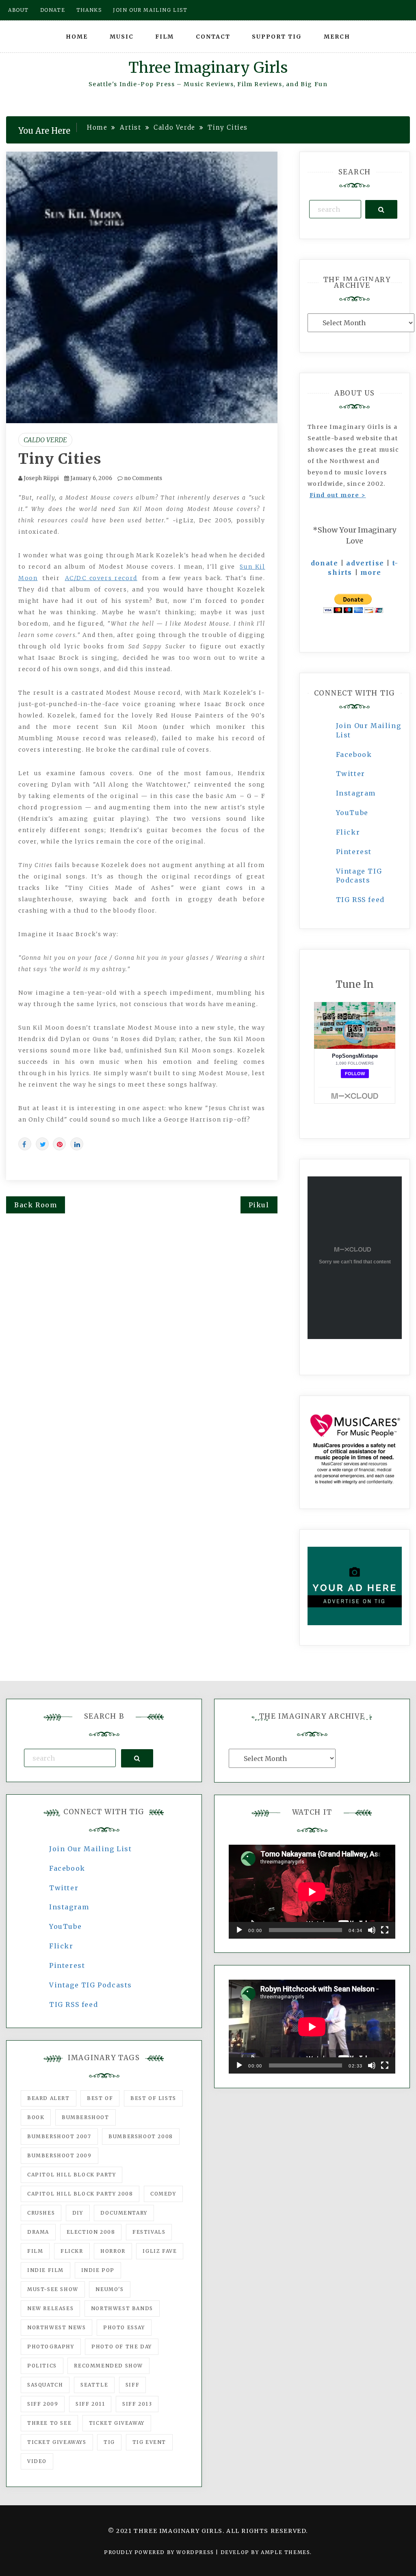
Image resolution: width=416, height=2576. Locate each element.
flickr (72, 2251)
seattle (94, 2385)
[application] (312, 1892)
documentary (124, 2213)
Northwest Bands (122, 2308)
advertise (365, 563)
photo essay (124, 2327)
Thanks (89, 10)
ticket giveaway (117, 2423)
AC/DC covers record (101, 578)
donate (325, 563)
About (18, 10)
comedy (163, 2194)
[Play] (239, 1930)
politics (42, 2366)
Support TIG (277, 37)
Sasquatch (45, 2385)
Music (122, 37)
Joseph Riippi (41, 478)
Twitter (351, 774)
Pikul (259, 1205)
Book (36, 2117)
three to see (49, 2423)
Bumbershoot (86, 2117)
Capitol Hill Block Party (71, 2175)
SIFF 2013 (137, 2404)
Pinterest (354, 852)
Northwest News (56, 2327)
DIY (78, 2213)
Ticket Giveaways (57, 2442)
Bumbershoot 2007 (59, 2136)
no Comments (142, 478)
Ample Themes (285, 2552)
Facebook (354, 754)
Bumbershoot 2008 (141, 2136)
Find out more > (338, 495)
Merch (337, 37)
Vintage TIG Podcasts (91, 1985)
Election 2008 (91, 2232)
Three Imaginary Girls (208, 68)
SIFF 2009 (43, 2404)
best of (100, 2098)
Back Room (36, 1205)
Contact (213, 37)
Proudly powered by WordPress (160, 2552)
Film (165, 37)
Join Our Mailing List (91, 1849)
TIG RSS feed (360, 900)
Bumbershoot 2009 (60, 2155)
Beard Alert (49, 2098)
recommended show (108, 2366)
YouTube (352, 813)
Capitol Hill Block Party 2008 (80, 2194)
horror (113, 2251)
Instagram (356, 793)
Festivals (149, 2232)
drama (38, 2232)
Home (77, 37)
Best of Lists (153, 2098)
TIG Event (149, 2442)
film (35, 2251)
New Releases (50, 2308)
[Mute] (372, 1930)
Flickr (348, 832)
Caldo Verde (45, 440)
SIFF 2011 (90, 2404)
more (371, 572)
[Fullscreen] (385, 1930)
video (37, 2461)
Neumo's (109, 2289)
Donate (53, 10)
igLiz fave (160, 2251)
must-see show (53, 2289)
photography (51, 2347)
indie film (45, 2270)
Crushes (41, 2213)
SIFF (132, 2385)
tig (109, 2442)
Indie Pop (98, 2270)
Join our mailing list (150, 10)
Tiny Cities (60, 459)
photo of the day (122, 2347)
